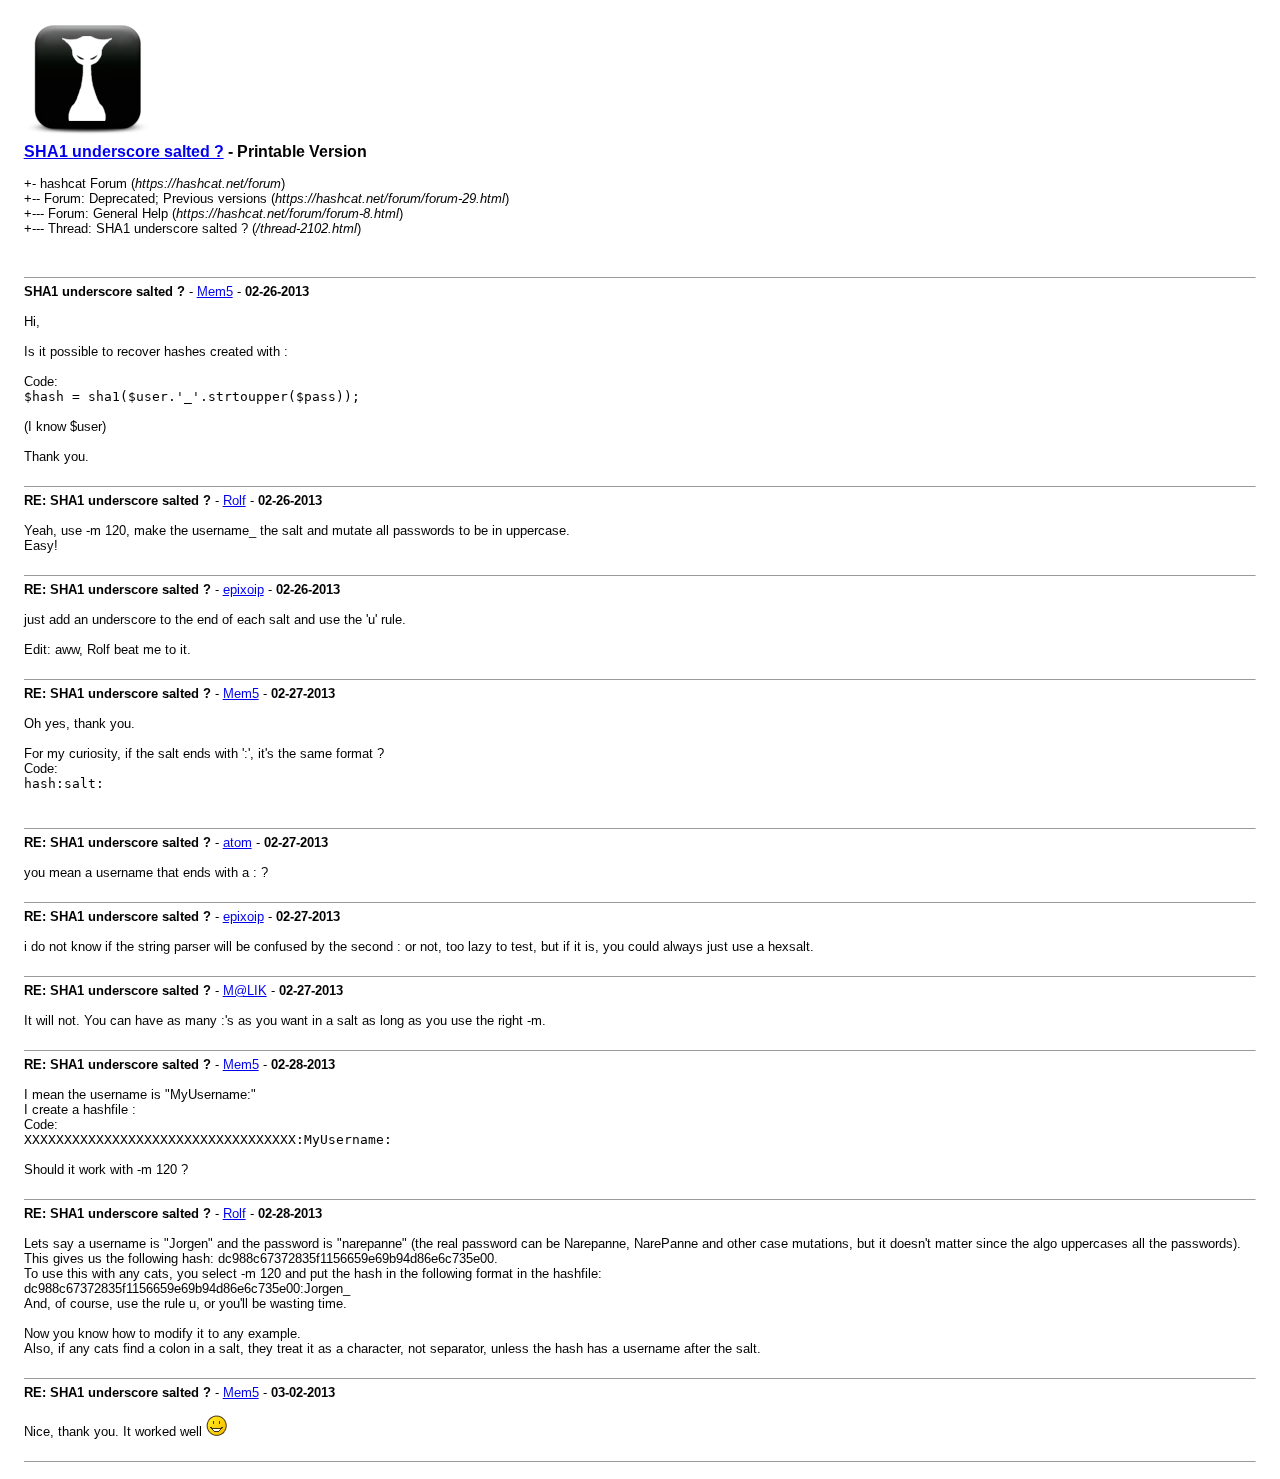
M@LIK (245, 990)
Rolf (234, 500)
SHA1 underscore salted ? (124, 151)
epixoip (243, 589)
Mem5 (215, 291)
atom (237, 842)
